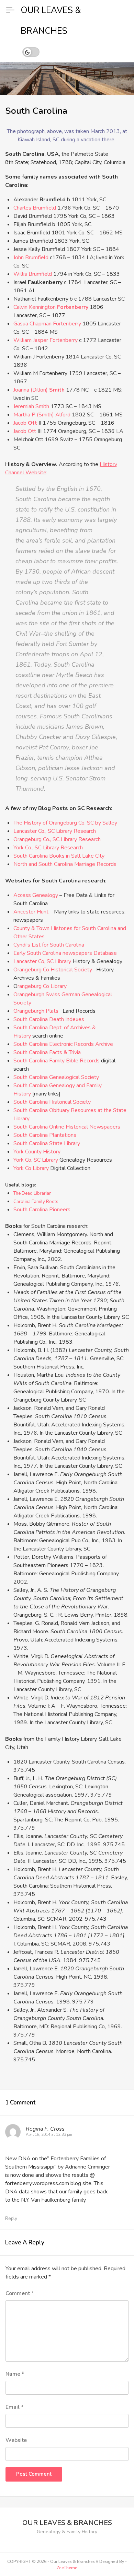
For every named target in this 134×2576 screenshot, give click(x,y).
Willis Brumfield (33, 274)
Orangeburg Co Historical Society (53, 970)
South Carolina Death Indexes (49, 1019)
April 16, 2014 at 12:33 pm (49, 2135)
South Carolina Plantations (45, 1135)
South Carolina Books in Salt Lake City (59, 856)
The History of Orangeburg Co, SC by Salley (65, 823)
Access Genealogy (36, 895)
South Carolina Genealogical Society (56, 1077)
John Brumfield (32, 257)
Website (16, 2440)
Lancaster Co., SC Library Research (55, 831)
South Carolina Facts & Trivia (47, 1052)
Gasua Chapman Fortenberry (47, 324)
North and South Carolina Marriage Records (65, 864)
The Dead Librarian (32, 1193)
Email (14, 2407)
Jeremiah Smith (31, 406)
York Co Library (31, 1168)
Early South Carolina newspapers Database (65, 953)
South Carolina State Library (47, 1143)
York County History (37, 1152)
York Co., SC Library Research (48, 848)
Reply (11, 2218)
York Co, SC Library (36, 1160)
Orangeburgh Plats (36, 1011)
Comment (20, 2293)
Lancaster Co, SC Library (42, 961)
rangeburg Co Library (42, 986)
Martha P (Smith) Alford (42, 415)
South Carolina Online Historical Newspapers (67, 1127)
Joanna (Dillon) (39, 390)
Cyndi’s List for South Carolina (49, 945)
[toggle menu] (10, 10)
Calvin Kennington (51, 307)
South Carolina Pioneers (42, 1210)
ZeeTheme (67, 2568)
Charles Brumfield (35, 208)
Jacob (25, 423)
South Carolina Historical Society (52, 1102)
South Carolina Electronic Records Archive (63, 1044)
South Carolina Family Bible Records (57, 1061)
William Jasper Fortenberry (46, 340)
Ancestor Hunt (31, 912)
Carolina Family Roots (36, 1202)
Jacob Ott (25, 431)
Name (15, 2374)
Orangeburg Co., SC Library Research (57, 839)
